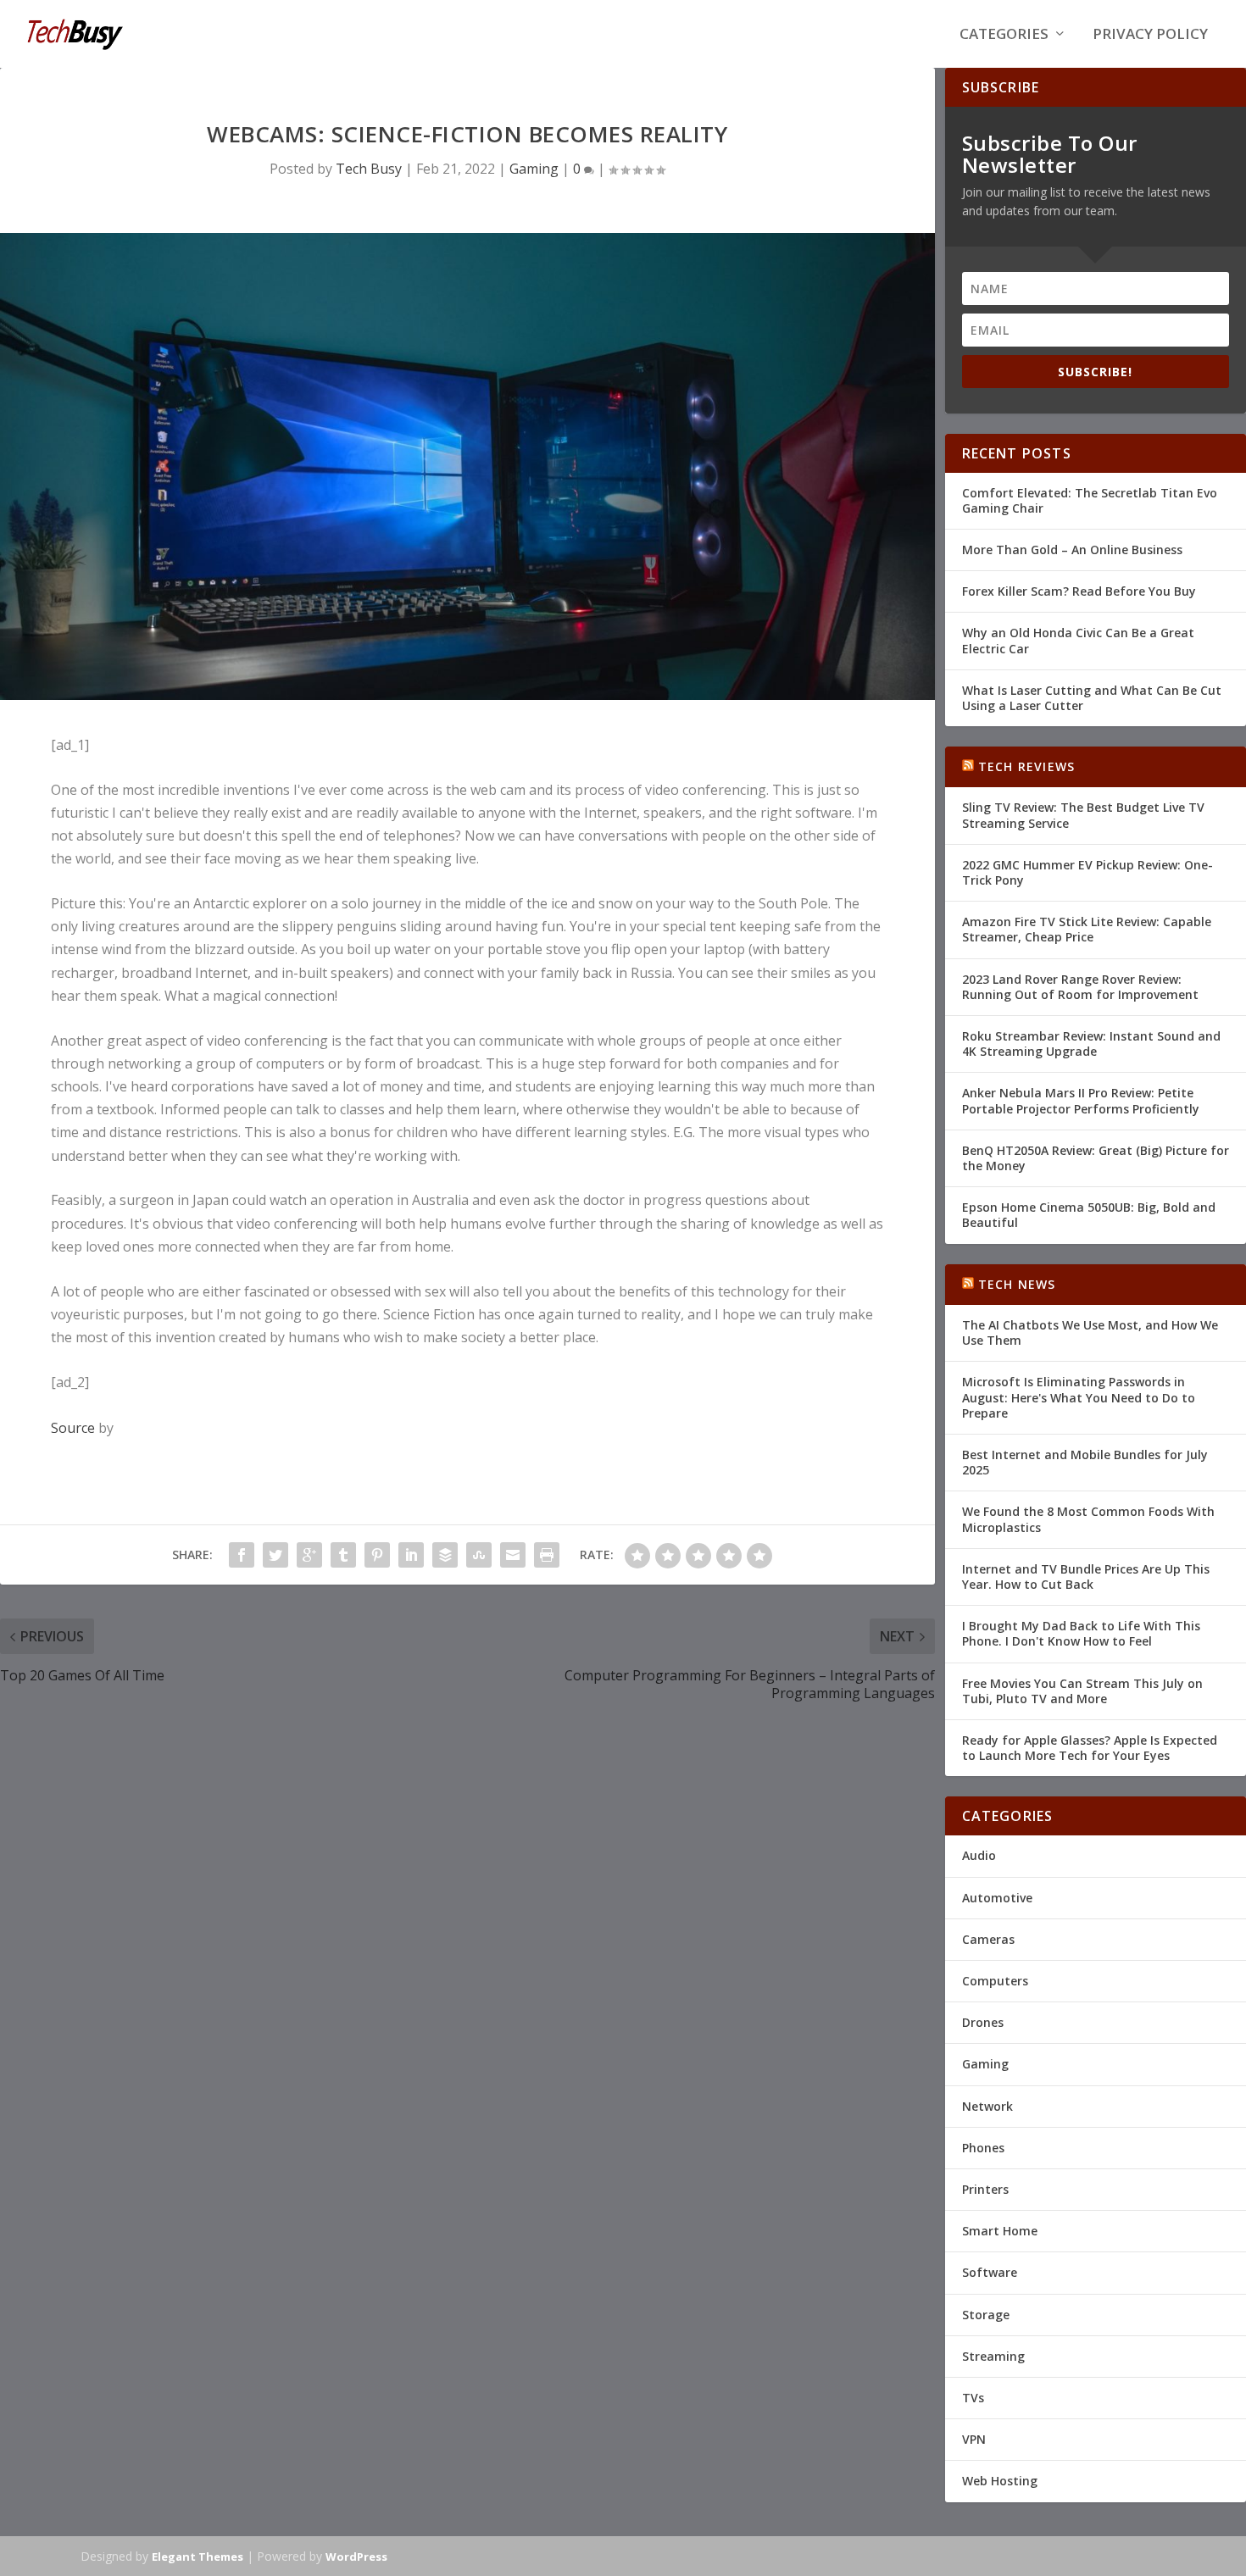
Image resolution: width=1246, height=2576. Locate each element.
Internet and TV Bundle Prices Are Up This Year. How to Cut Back (1086, 1577)
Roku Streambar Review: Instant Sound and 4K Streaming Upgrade (1091, 1044)
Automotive (997, 1898)
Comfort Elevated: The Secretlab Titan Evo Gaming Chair (1090, 500)
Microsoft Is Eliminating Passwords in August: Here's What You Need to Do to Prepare (1079, 1397)
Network (987, 2106)
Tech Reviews (1026, 766)
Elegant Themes (197, 2557)
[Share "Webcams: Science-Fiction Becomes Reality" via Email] (513, 1555)
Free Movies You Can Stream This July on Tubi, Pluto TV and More (1082, 1691)
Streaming (993, 2356)
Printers (985, 2189)
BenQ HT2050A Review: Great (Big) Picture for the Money (1096, 1158)
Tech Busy (369, 169)
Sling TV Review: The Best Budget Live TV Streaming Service (1083, 815)
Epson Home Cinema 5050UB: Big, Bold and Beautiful (1089, 1215)
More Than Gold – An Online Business (1072, 550)
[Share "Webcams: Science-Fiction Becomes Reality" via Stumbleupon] (479, 1555)
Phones (983, 2148)
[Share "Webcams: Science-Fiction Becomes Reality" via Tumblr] (343, 1555)
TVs (973, 2398)
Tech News (1017, 1284)
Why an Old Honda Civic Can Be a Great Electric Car (1078, 640)
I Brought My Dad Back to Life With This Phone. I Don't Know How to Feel (1081, 1633)
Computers (995, 1981)
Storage (986, 2315)
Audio (979, 1855)
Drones (983, 2022)
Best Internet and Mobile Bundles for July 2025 (1085, 1462)
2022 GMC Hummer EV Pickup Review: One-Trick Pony (1087, 872)
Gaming (534, 169)
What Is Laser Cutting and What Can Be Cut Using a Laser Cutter (1092, 698)
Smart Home (1000, 2231)
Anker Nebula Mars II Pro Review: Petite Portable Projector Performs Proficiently (1081, 1100)
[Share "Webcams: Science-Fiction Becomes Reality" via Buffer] (445, 1555)
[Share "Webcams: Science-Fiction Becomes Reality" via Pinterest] (377, 1555)
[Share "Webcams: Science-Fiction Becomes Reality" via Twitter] (275, 1555)
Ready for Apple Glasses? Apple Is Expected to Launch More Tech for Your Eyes (1090, 1748)
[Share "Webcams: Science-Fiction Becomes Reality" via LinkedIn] (411, 1555)
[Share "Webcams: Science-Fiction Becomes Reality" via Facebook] (242, 1555)
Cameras (988, 1939)
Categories (1004, 35)
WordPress (356, 2557)
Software (990, 2272)
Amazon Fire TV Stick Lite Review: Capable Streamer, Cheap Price (1087, 929)
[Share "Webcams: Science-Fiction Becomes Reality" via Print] (547, 1555)
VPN (974, 2439)
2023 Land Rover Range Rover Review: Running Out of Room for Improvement (1080, 987)
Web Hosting (1000, 2481)
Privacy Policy (1150, 35)
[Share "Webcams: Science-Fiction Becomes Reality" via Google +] (309, 1555)
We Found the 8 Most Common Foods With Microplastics (1088, 1519)
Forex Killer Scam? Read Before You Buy (1079, 591)
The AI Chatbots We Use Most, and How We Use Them (1090, 1332)
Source (73, 1428)
